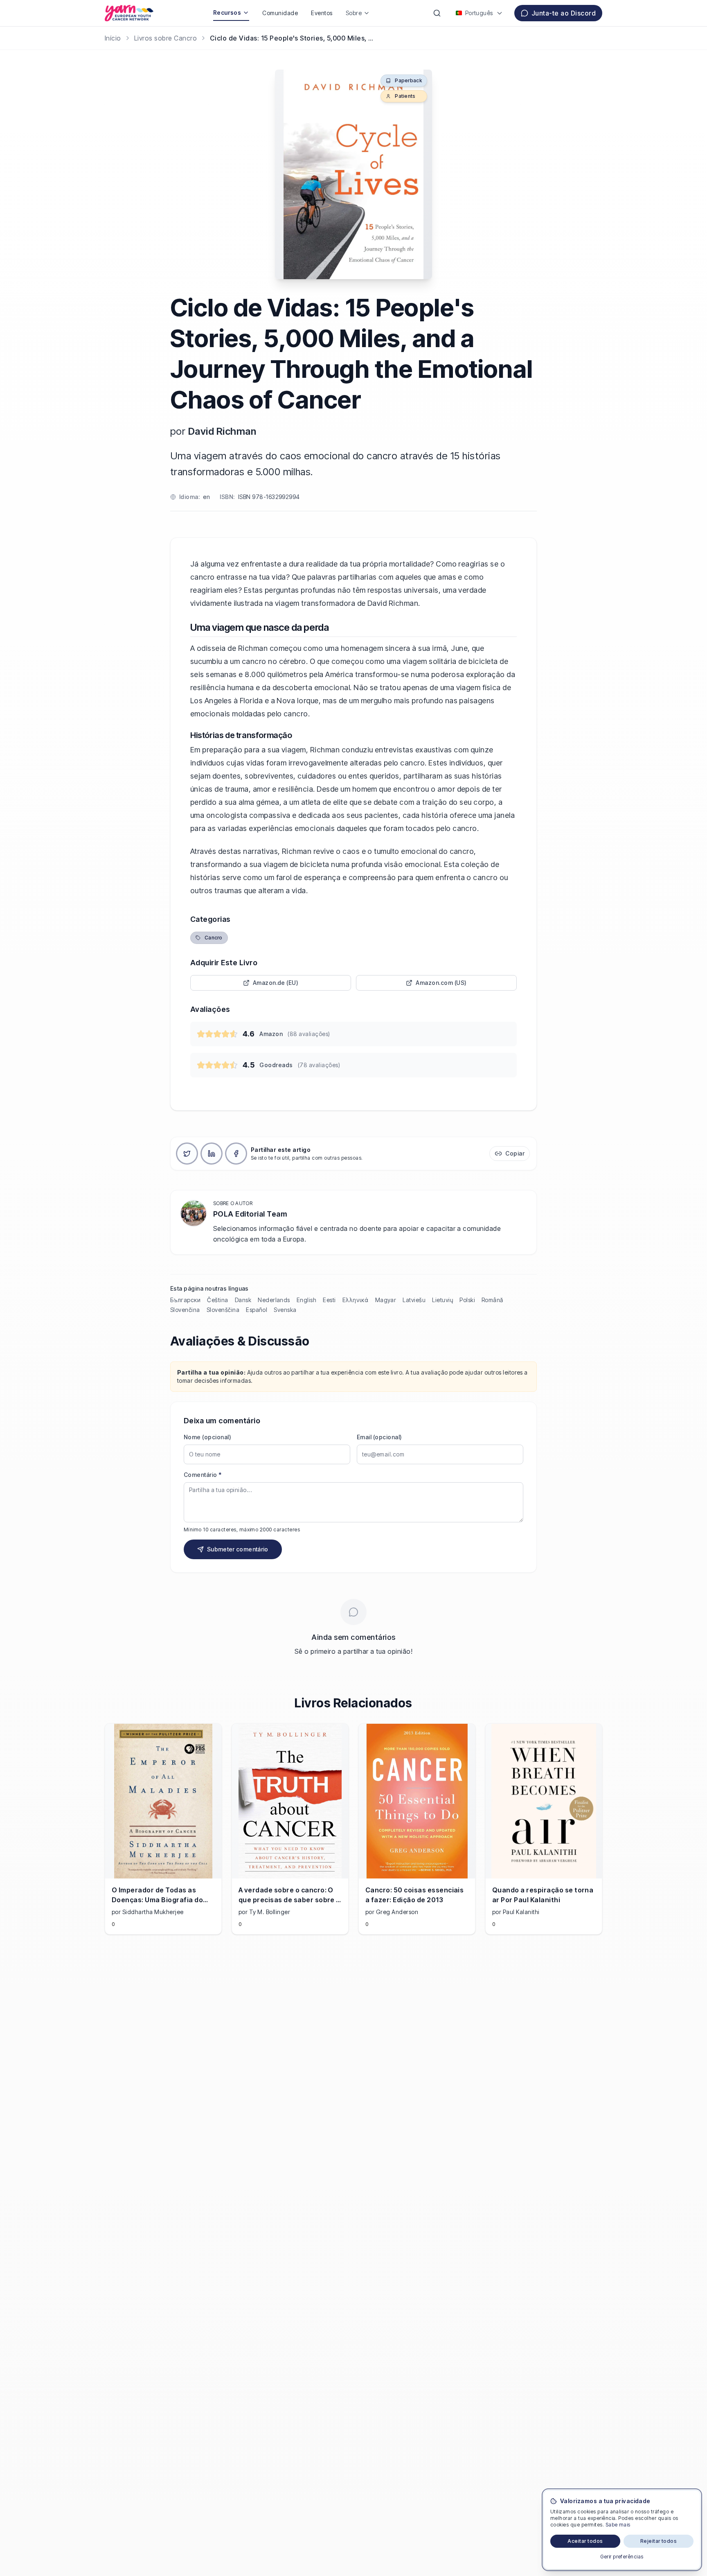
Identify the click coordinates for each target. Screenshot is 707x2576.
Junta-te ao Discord (564, 13)
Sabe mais (618, 2525)
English (306, 1300)
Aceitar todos (585, 2541)
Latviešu (414, 1300)
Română (492, 1300)
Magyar (386, 1300)
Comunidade (280, 13)
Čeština (217, 1300)
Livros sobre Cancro (165, 38)
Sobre (354, 13)
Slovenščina (223, 1310)
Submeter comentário (238, 1549)
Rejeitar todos (659, 2541)
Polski (467, 1300)
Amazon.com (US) (441, 983)
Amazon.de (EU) (276, 983)
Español (257, 1310)
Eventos (322, 13)
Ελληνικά (356, 1300)
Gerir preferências (622, 2557)
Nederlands (274, 1300)
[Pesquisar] (437, 13)
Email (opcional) (379, 1437)
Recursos (227, 12)
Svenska (285, 1310)
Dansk (243, 1300)
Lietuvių (442, 1300)
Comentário (203, 1475)
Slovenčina (185, 1310)
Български (185, 1300)
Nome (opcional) (207, 1437)
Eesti (329, 1300)
